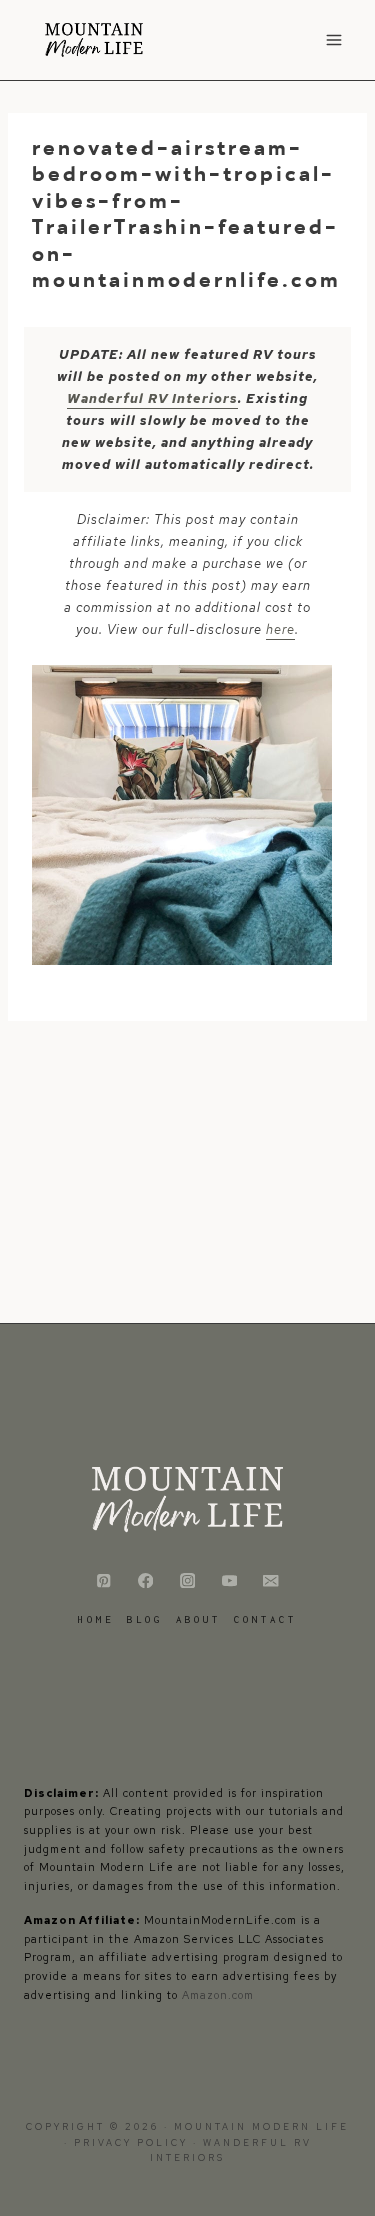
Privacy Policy (133, 2143)
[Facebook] (145, 1580)
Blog (145, 1619)
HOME (96, 1619)
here (280, 629)
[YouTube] (229, 1580)
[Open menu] (333, 39)
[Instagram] (187, 1580)
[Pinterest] (103, 1580)
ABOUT (198, 1619)
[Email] (271, 1580)
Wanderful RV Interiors (152, 398)
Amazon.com (218, 1995)
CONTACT (265, 1619)
